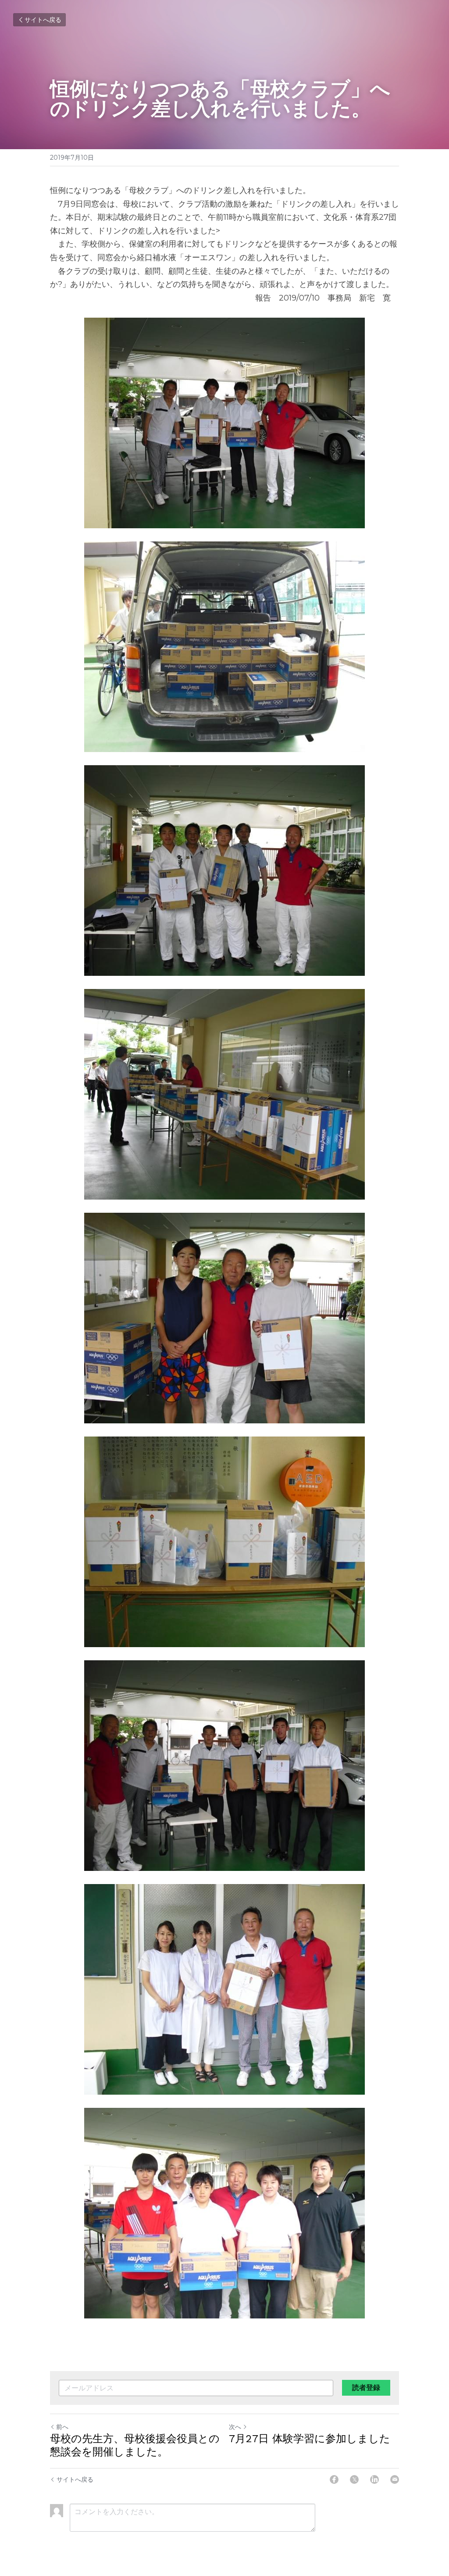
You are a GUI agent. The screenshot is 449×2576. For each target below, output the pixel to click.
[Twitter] (354, 2479)
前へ (62, 2427)
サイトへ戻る (43, 20)
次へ (235, 2427)
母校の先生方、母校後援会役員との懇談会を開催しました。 (135, 2445)
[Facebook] (334, 2479)
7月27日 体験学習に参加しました (310, 2439)
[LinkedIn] (374, 2479)
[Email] (395, 2479)
